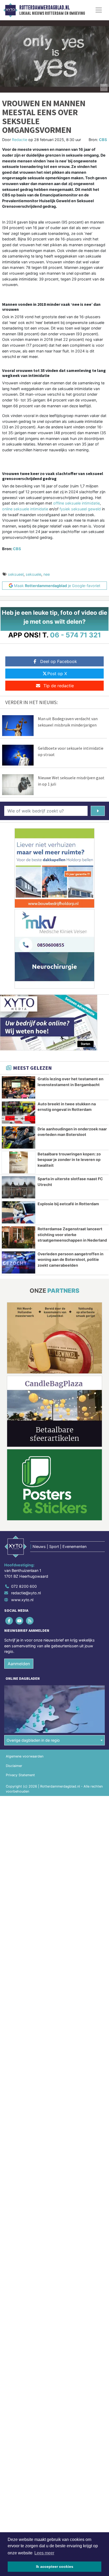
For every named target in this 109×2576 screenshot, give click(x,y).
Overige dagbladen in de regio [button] (33, 1740)
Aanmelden (19, 1664)
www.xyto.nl (22, 1600)
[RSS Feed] (30, 1621)
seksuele (33, 574)
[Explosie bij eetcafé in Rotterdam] (19, 1212)
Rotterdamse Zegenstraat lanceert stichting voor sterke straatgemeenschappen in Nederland (72, 1234)
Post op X (57, 674)
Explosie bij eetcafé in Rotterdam (68, 1204)
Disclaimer (14, 1766)
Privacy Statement (20, 1775)
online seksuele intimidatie (25, 509)
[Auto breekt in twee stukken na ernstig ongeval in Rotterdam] (19, 1112)
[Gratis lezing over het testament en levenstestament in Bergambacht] (19, 1087)
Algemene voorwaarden (25, 1756)
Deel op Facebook (59, 661)
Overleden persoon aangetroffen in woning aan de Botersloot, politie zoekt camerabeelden (71, 1260)
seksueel (16, 574)
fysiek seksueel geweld (80, 509)
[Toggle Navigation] (99, 10)
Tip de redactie (59, 686)
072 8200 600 (24, 1586)
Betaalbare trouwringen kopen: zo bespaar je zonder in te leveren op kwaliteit (69, 1160)
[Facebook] (9, 1621)
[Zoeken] (98, 811)
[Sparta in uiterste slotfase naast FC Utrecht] (19, 1187)
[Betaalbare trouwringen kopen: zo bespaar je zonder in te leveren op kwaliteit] (19, 1163)
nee (47, 574)
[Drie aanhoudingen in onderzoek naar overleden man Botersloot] (19, 1137)
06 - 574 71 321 (76, 635)
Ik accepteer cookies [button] (55, 2567)
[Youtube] (20, 1621)
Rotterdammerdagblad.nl (44, 8)
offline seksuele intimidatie (76, 503)
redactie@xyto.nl (26, 1593)
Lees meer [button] (44, 2553)
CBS (103, 140)
